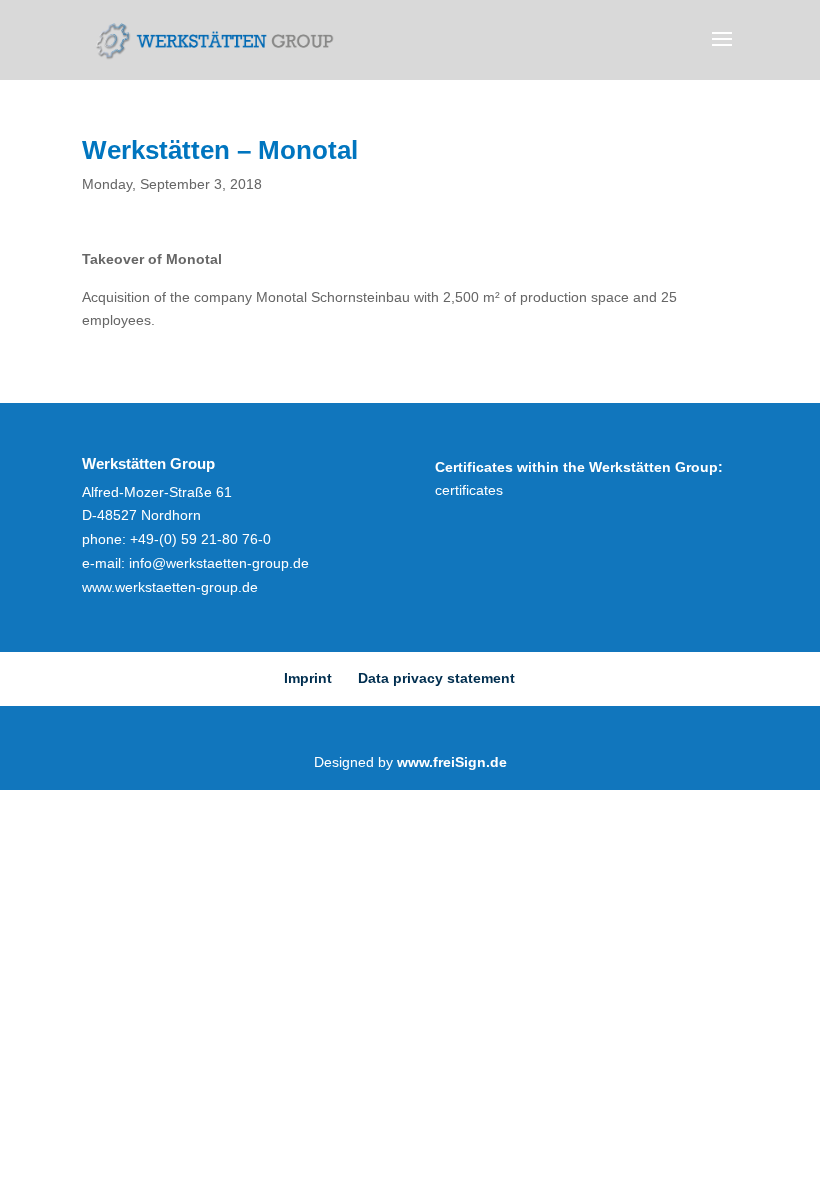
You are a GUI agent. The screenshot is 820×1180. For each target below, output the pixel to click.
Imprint (308, 678)
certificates (469, 490)
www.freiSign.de (452, 762)
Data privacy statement (436, 678)
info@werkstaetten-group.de (219, 563)
